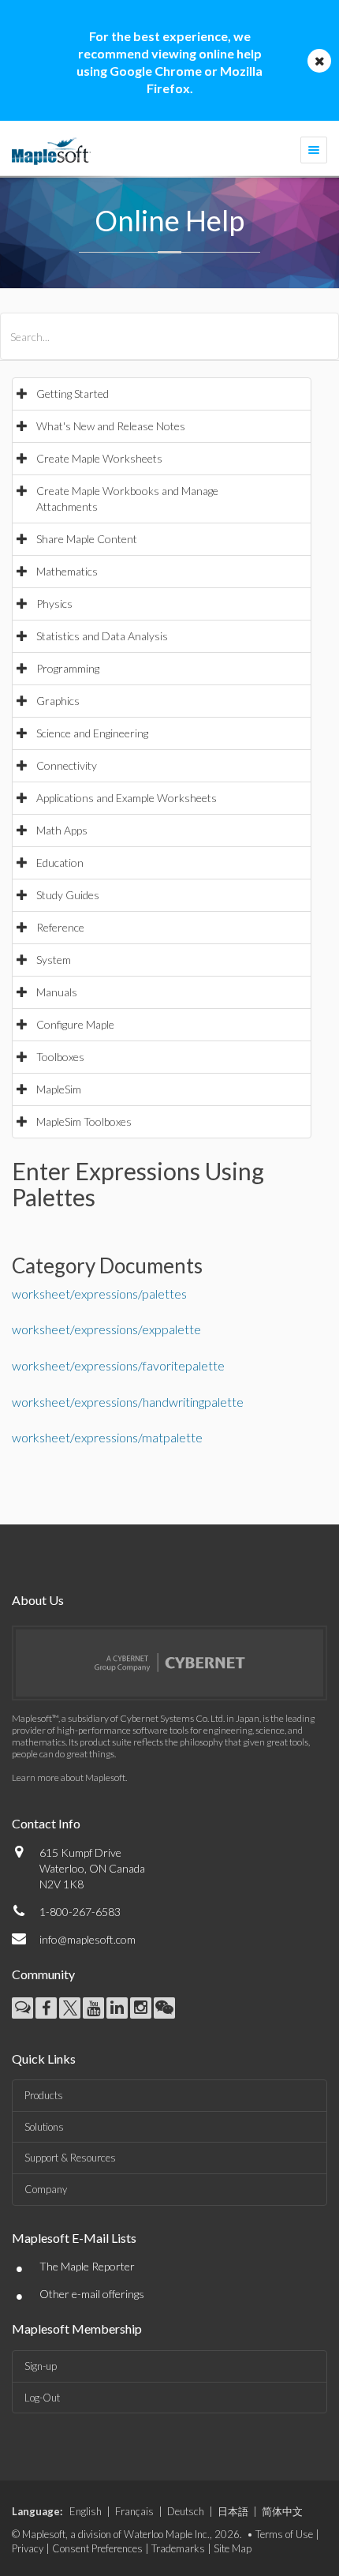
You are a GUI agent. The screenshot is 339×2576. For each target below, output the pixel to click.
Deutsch (186, 2511)
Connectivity (67, 765)
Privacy (28, 2548)
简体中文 (282, 2511)
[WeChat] (164, 2008)
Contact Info (46, 1823)
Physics (54, 604)
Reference (60, 927)
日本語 (233, 2511)
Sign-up (41, 2366)
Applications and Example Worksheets (127, 798)
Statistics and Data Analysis (102, 636)
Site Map (233, 2548)
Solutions (44, 2127)
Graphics (58, 701)
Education (60, 862)
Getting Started (73, 394)
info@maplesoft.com (88, 1939)
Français (134, 2511)
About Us (38, 1600)
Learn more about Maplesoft (69, 1777)
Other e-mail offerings (92, 2294)
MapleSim (59, 1089)
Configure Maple (75, 1024)
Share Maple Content (87, 539)
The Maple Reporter (87, 2266)
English (86, 2511)
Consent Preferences (97, 2548)
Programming (68, 668)
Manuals (57, 992)
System (54, 960)
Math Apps (62, 830)
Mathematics (67, 571)
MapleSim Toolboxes (84, 1121)
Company (46, 2189)
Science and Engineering (92, 733)
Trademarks (178, 2548)
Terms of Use (284, 2534)
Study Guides (68, 895)
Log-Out (42, 2398)
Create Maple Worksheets (99, 458)
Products (44, 2095)
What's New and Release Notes (111, 426)
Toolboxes (60, 1057)
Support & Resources (70, 2158)
